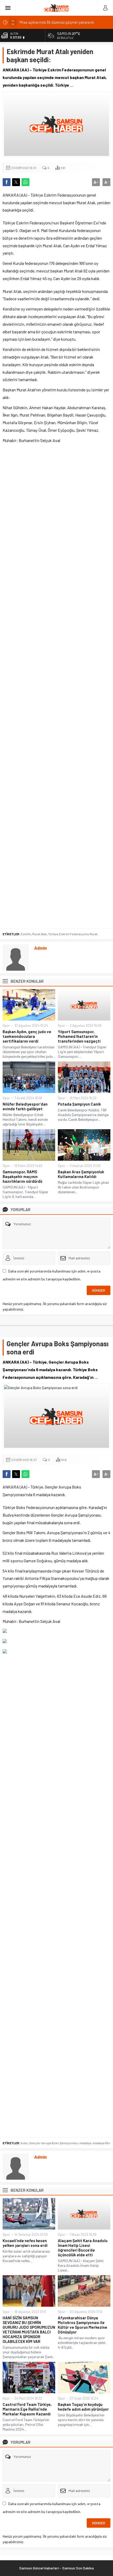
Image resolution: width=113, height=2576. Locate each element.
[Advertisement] (56, 686)
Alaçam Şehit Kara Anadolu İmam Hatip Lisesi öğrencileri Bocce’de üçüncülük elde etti (83, 2248)
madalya (85, 2143)
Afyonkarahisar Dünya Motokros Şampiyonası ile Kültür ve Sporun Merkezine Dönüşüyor (83, 2325)
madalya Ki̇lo (101, 2143)
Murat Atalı (40, 934)
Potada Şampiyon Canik (79, 1104)
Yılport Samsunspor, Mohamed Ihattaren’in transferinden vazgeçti (79, 1036)
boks (24, 2143)
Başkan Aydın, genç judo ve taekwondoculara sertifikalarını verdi (27, 1036)
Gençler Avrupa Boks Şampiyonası (54, 2143)
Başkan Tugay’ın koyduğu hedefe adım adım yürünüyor (83, 2407)
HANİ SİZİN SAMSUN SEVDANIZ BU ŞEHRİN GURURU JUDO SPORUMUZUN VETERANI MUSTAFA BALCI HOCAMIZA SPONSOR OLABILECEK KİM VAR (29, 2330)
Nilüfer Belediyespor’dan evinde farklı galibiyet (25, 1106)
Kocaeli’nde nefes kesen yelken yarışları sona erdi (25, 2243)
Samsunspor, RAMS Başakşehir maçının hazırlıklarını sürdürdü (22, 1176)
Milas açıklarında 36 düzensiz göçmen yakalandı (57, 22)
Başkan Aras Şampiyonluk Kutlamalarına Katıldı (81, 1174)
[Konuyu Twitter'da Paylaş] (16, 182)
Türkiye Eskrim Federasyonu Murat (73, 934)
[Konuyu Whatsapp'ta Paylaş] (25, 182)
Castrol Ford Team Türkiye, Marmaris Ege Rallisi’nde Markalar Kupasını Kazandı (27, 2409)
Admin (40, 948)
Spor (6, 1026)
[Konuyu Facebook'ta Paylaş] (7, 182)
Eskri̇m (26, 934)
